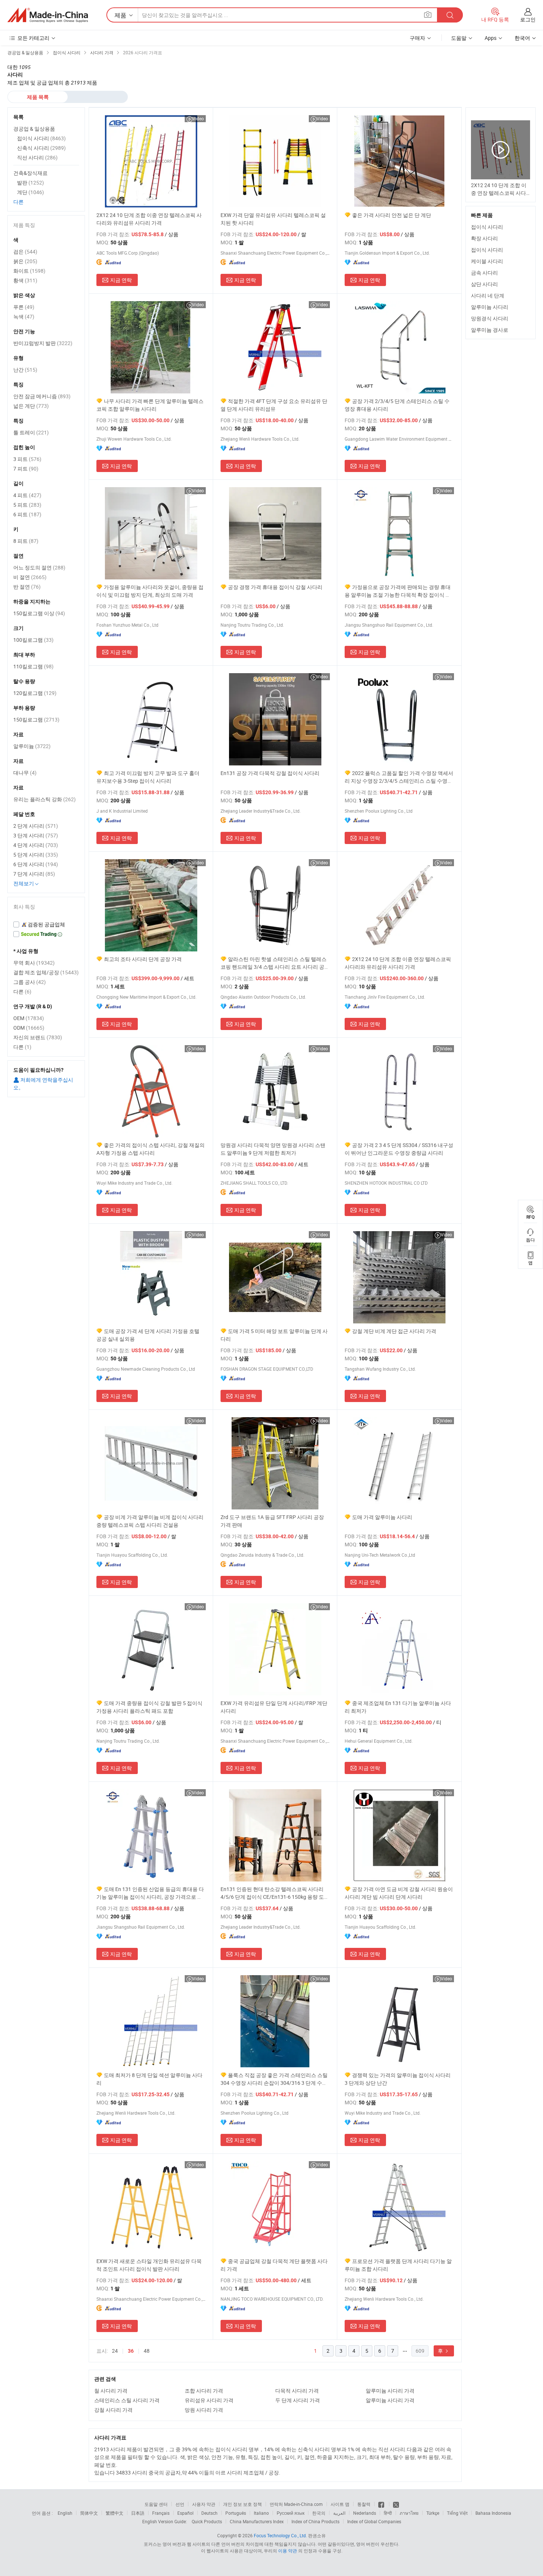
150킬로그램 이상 (39, 613)
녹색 (24, 316)
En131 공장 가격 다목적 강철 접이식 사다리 (270, 773)
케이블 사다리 (487, 261)
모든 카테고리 (33, 38)
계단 (30, 192)
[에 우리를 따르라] (396, 2504)
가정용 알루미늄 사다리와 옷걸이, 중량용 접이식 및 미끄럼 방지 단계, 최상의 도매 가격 (150, 591)
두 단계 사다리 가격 (298, 2400)
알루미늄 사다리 (490, 307)
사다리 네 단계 (488, 295)
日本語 (138, 2513)
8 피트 (26, 541)
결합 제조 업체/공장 (46, 972)
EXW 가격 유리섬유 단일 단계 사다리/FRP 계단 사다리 (274, 1707)
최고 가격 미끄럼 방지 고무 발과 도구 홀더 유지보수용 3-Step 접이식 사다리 (148, 777)
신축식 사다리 (41, 148)
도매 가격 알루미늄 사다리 (382, 1517)
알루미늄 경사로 (490, 330)
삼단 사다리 (484, 284)
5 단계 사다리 (36, 855)
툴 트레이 (31, 432)
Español (185, 2513)
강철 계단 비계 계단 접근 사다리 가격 (394, 1331)
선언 (180, 2504)
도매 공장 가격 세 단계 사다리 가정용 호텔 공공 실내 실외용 (148, 1335)
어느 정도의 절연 (39, 567)
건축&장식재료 (30, 173)
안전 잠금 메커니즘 (42, 396)
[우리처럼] (382, 2504)
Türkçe (433, 2513)
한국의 (319, 2513)
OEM (29, 1018)
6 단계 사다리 (36, 864)
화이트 (29, 271)
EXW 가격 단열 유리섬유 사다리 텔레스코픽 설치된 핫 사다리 (273, 219)
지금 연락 (121, 280)
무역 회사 (34, 963)
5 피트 (27, 505)
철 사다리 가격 (111, 2391)
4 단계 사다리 (36, 845)
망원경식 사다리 (490, 318)
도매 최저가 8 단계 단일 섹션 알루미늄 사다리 (149, 2079)
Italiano (261, 2513)
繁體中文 (115, 2513)
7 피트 (26, 469)
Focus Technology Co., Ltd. (280, 2535)
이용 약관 (288, 2551)
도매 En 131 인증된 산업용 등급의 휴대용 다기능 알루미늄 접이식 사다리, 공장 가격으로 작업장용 (150, 1893)
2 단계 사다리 (36, 826)
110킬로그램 (33, 666)
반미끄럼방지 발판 (43, 343)
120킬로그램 (35, 693)
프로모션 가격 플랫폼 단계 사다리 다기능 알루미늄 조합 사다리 (398, 2265)
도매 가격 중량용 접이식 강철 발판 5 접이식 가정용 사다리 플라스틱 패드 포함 (149, 1707)
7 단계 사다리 (34, 874)
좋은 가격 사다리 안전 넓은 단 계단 (392, 215)
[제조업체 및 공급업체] (48, 15)
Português (236, 2513)
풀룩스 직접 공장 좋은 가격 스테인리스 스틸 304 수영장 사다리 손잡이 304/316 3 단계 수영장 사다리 (274, 2079)
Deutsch (209, 2513)
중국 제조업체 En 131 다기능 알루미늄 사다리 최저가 (398, 1707)
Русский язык (291, 2513)
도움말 (459, 38)
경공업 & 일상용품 (34, 129)
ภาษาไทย (409, 2513)
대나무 (25, 773)
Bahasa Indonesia (493, 2513)
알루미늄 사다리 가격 (390, 2391)
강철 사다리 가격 (113, 2410)
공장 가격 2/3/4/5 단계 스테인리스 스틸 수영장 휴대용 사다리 (397, 405)
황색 (25, 280)
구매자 (417, 38)
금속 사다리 (484, 273)
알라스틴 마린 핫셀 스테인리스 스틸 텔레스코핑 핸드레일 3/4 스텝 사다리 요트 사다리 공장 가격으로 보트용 (275, 963)
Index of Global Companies (374, 2521)
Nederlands (365, 2513)
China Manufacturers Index (257, 2521)
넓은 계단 (31, 406)
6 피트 (27, 514)
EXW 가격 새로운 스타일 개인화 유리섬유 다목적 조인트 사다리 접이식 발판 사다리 (149, 2265)
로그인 (528, 19)
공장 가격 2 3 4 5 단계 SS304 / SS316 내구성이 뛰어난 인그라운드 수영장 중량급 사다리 (399, 1149)
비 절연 (30, 577)
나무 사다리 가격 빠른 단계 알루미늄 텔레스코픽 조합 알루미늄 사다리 (150, 405)
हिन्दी (388, 2513)
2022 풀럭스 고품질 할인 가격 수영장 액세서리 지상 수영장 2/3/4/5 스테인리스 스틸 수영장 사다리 (399, 777)
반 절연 (27, 587)
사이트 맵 (340, 2504)
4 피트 (27, 495)
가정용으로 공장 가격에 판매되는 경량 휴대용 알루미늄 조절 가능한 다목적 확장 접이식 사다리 (398, 591)
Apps (491, 38)
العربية (339, 2513)
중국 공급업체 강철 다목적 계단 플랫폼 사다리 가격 (274, 2265)
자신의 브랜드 (38, 1037)
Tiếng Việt (457, 2513)
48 (147, 2351)
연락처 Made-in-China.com (296, 2504)
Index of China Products (315, 2521)
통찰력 (364, 2504)
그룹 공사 (30, 982)
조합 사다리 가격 (204, 2391)
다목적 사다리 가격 (297, 2391)
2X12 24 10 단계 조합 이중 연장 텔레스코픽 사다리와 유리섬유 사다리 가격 (149, 219)
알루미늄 (32, 746)
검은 (25, 252)
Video (198, 118)
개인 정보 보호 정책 (243, 2504)
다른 (18, 202)
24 (115, 2351)
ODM (29, 1028)
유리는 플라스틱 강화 (45, 799)
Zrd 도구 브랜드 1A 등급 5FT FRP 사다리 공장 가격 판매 (272, 1521)
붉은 (25, 261)
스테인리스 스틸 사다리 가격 (127, 2400)
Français (161, 2513)
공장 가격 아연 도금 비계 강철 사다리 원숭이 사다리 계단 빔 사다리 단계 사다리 (399, 1893)
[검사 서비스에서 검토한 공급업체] (46, 924)
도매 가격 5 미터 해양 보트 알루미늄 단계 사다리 (274, 1335)
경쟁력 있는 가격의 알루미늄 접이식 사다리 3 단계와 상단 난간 (398, 2079)
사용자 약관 (204, 2504)
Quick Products (207, 2521)
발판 (30, 182)
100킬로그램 (33, 640)
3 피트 (27, 459)
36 (131, 2351)
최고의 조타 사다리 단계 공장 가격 (143, 959)
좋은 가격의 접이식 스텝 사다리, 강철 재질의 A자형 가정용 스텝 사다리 (151, 1149)
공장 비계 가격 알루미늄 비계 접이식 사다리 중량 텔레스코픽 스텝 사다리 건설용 (150, 1521)
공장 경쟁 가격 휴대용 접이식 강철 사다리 (275, 587)
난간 (25, 370)
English (65, 2513)
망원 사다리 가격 (204, 2410)
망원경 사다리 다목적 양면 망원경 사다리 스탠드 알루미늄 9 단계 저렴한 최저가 (273, 1149)
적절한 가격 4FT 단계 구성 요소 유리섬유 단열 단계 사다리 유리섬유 (274, 405)
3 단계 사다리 (36, 835)
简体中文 (89, 2513)
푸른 (24, 307)
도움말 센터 (156, 2504)
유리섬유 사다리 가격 (209, 2400)
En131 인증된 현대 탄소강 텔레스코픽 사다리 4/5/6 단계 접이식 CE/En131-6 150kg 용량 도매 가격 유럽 (275, 1893)
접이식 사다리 (487, 227)
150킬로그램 (36, 719)
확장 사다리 (484, 238)
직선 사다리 (37, 157)
